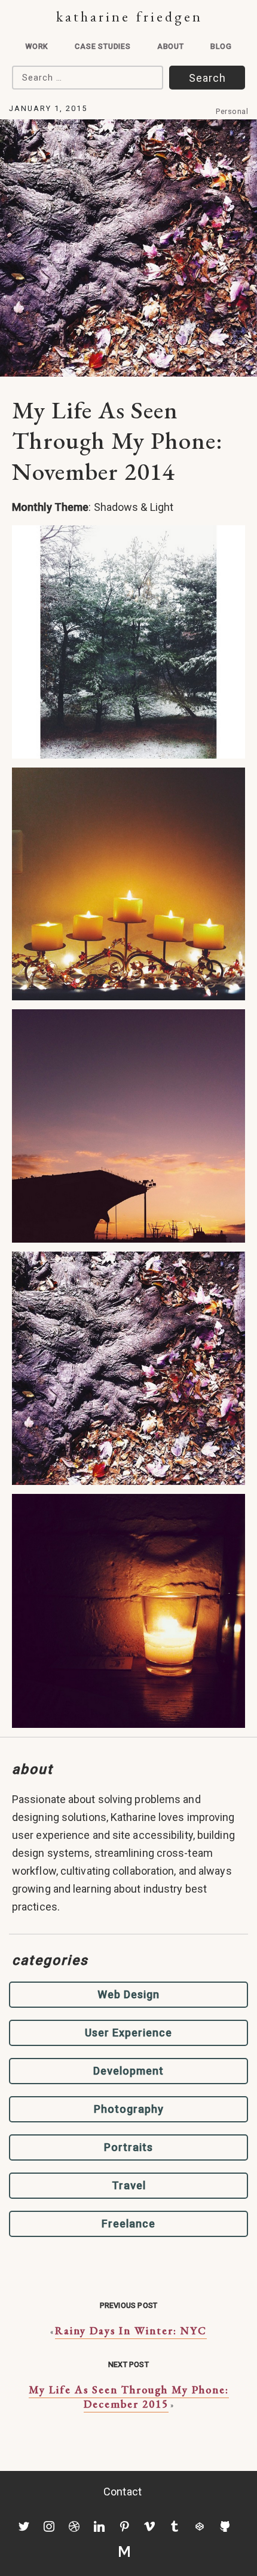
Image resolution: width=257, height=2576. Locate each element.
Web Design (128, 1994)
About (171, 46)
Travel (129, 2185)
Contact (123, 2492)
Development (128, 2071)
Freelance (128, 2224)
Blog (221, 46)
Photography (129, 2109)
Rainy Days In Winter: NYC (131, 2330)
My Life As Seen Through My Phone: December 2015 (129, 2397)
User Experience (128, 2033)
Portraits (128, 2147)
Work (37, 46)
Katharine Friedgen (129, 16)
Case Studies (103, 46)
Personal (232, 111)
